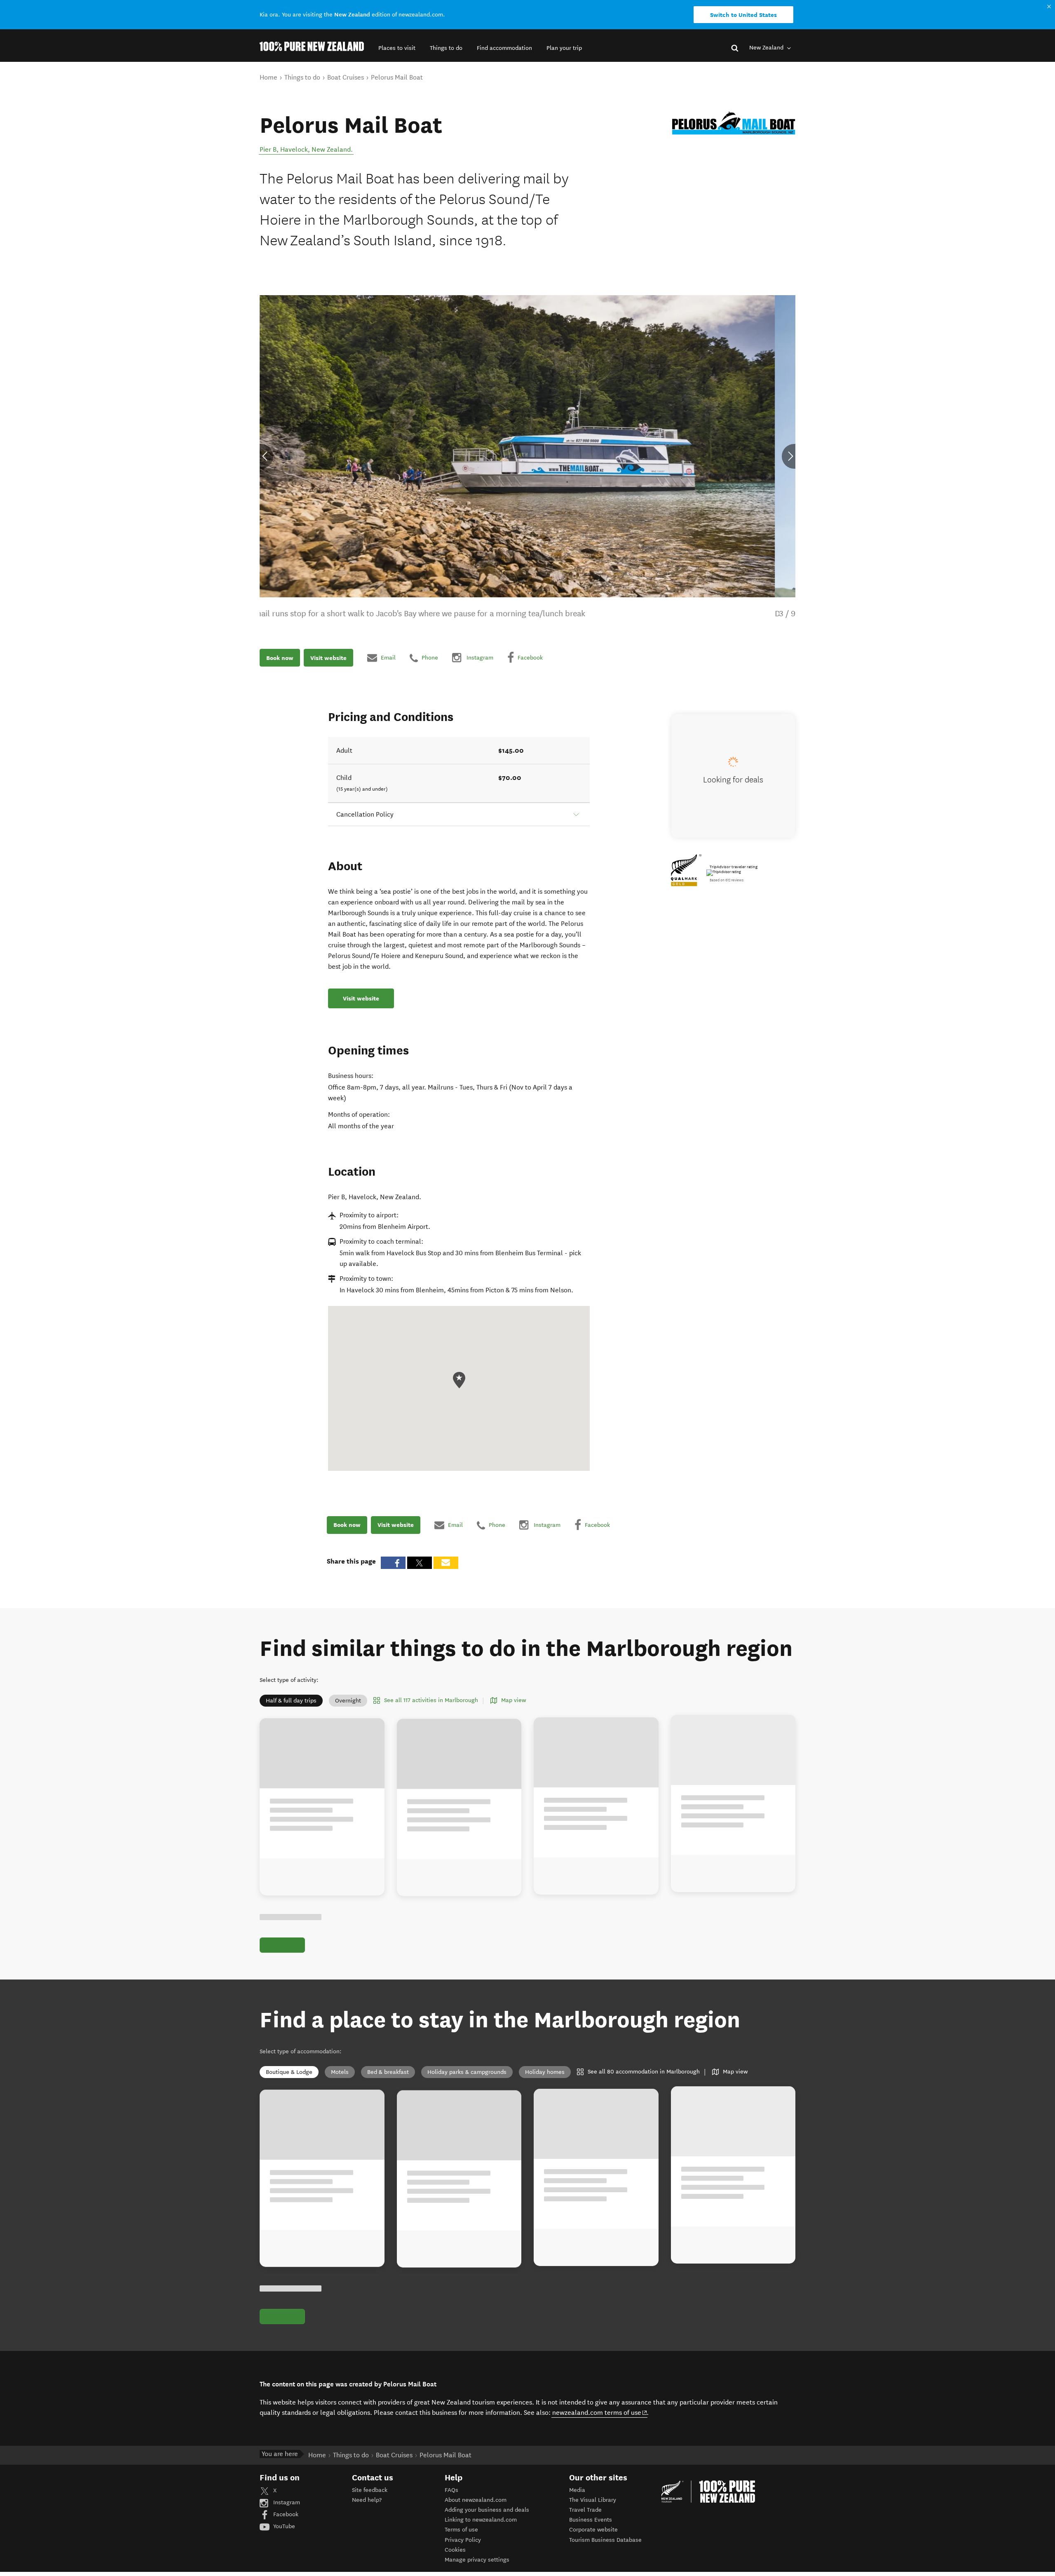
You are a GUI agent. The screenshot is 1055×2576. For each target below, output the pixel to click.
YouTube (283, 2526)
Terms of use (461, 2530)
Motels (340, 2072)
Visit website (328, 658)
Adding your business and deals (487, 2510)
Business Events (591, 2520)
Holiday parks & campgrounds (467, 2072)
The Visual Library (593, 2500)
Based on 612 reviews (727, 880)
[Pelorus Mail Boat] (734, 123)
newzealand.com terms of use (600, 2412)
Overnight (348, 1701)
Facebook (285, 2514)
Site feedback (370, 2490)
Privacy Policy (463, 2540)
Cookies (455, 2550)
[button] (397, 48)
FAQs (451, 2490)
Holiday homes (545, 2072)
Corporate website (593, 2530)
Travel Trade (585, 2510)
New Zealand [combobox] (767, 48)
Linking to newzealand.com (481, 2520)
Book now (280, 658)
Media (577, 2490)
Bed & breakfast (388, 2072)
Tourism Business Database (605, 2540)
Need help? (367, 2500)
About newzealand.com (476, 2500)
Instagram (286, 2502)
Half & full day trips (291, 1701)
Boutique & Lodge (289, 2072)
